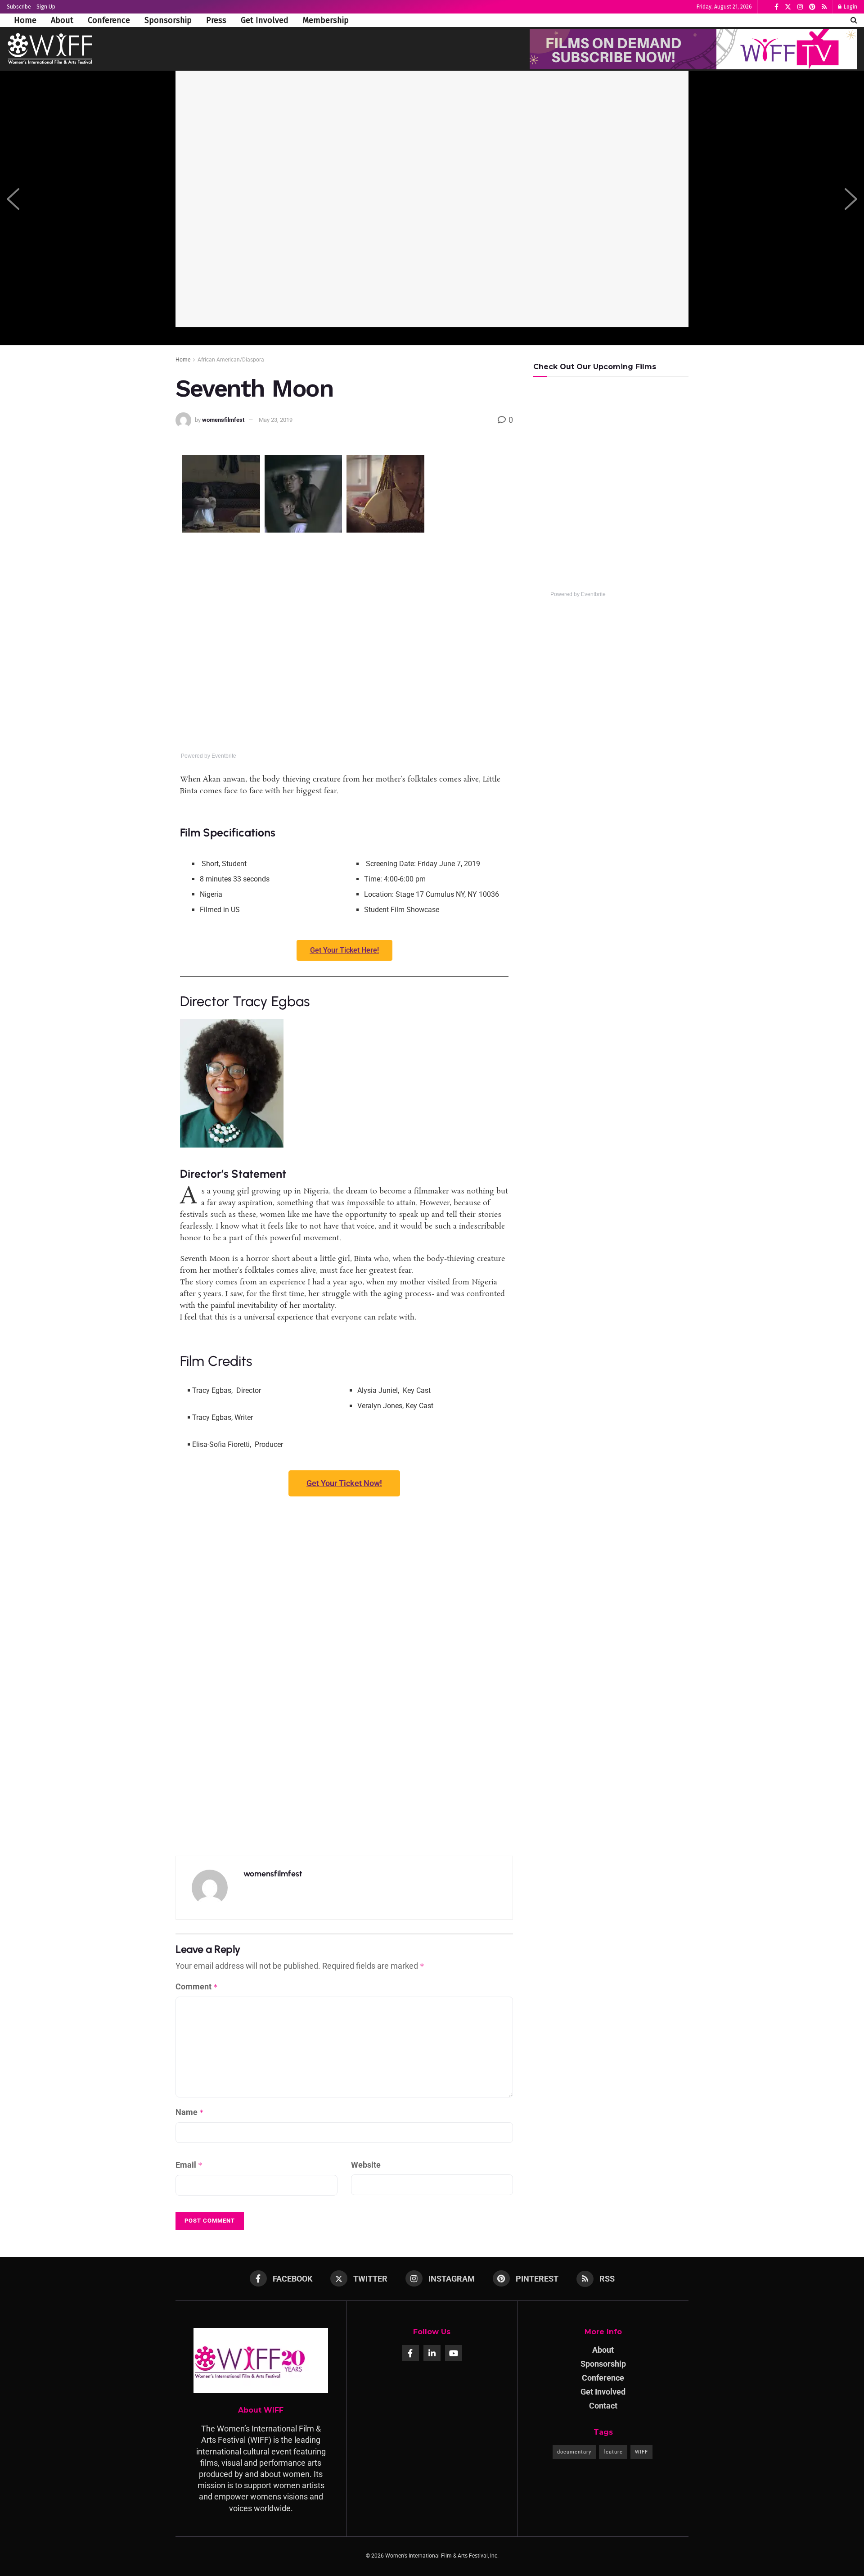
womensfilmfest (223, 420)
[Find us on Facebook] (776, 7)
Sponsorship (168, 20)
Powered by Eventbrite (209, 756)
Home (25, 20)
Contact (603, 2406)
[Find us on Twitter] (788, 7)
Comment (197, 1986)
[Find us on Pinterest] (812, 7)
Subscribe (19, 7)
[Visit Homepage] (50, 49)
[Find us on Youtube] (454, 2353)
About (62, 20)
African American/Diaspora (231, 360)
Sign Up (46, 7)
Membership (326, 20)
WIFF (641, 2452)
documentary (574, 2452)
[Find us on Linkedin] (432, 2353)
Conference (109, 20)
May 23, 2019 (276, 420)
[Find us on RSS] (824, 7)
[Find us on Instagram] (800, 7)
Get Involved (265, 20)
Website (366, 2165)
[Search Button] (854, 20)
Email (189, 2165)
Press (216, 20)
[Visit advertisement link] (693, 49)
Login (850, 7)
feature (613, 2452)
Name (190, 2112)
